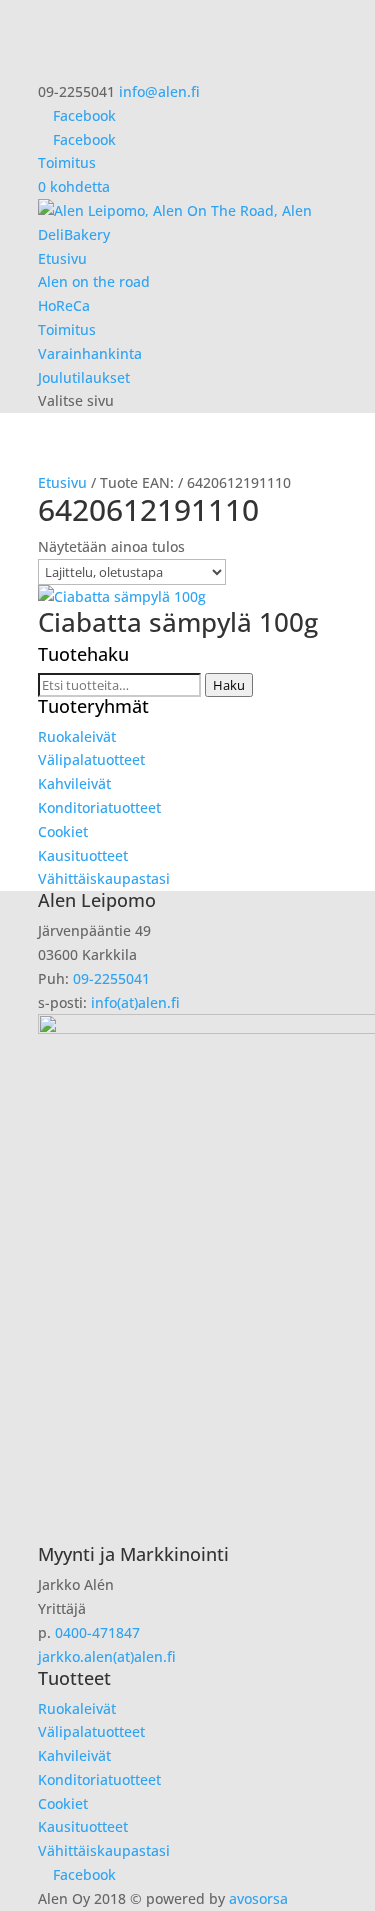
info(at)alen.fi (135, 1002)
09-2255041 (111, 978)
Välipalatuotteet (91, 759)
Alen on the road (94, 281)
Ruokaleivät (77, 736)
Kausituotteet (83, 855)
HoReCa (64, 305)
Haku (229, 685)
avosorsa (258, 1898)
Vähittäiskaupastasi (104, 878)
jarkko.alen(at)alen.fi (107, 1656)
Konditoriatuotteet (99, 807)
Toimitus (67, 162)
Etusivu (62, 258)
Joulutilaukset (84, 377)
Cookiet (63, 831)
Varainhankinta (90, 353)
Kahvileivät (74, 783)
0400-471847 (97, 1632)
